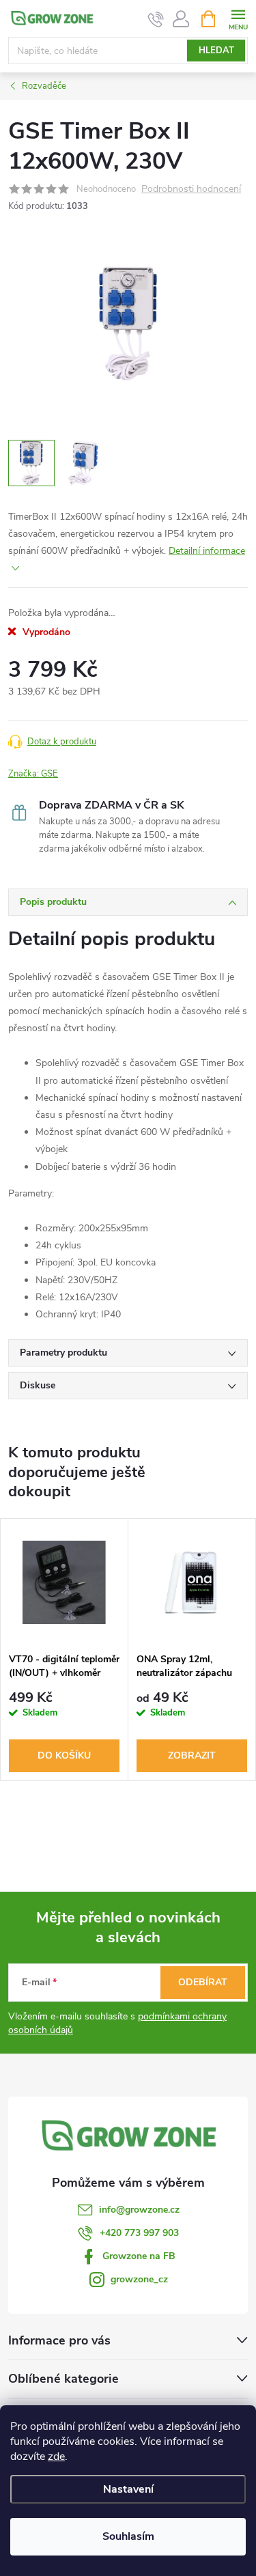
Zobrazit (192, 1755)
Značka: (33, 774)
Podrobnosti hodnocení (191, 190)
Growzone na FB (139, 2256)
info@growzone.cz (139, 2210)
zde (56, 2456)
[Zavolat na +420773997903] (156, 19)
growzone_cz (139, 2279)
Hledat (216, 51)
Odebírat (203, 1982)
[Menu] (238, 18)
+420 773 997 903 (139, 2233)
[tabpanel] (65, 1650)
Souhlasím (128, 2536)
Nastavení (128, 2489)
